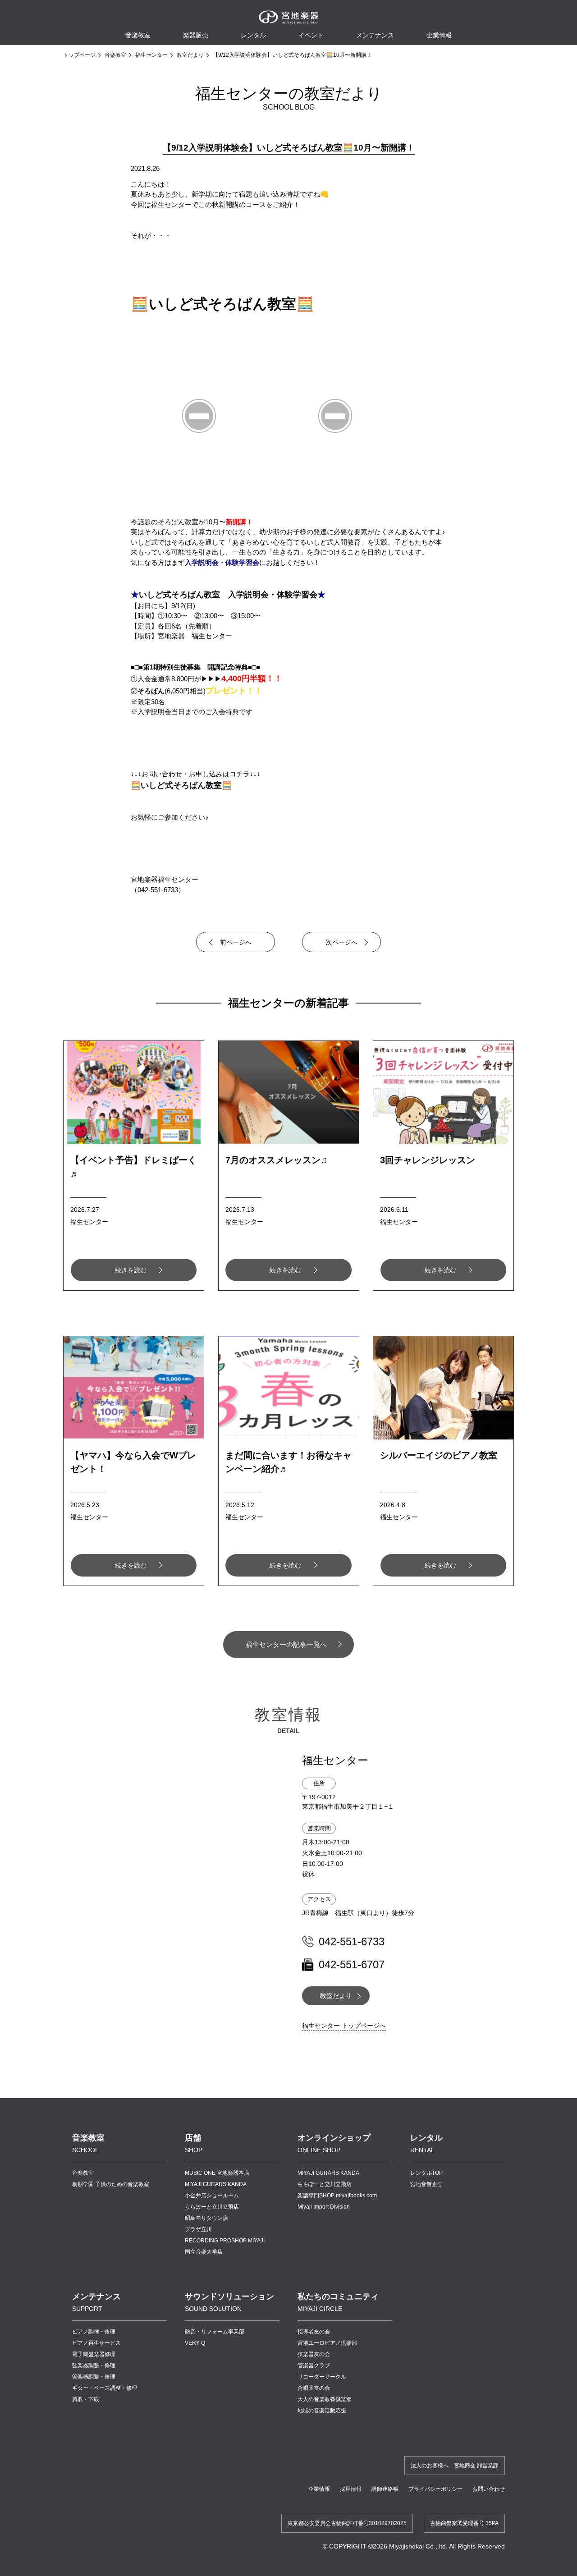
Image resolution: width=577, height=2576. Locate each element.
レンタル (253, 35)
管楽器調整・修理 (94, 2377)
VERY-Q (195, 2343)
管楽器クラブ (314, 2365)
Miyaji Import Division (324, 2207)
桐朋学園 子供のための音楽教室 (111, 2184)
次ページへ (342, 942)
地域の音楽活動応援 (322, 2411)
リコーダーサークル (322, 2377)
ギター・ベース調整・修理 (105, 2388)
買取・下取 (86, 2399)
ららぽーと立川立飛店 (212, 2207)
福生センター (151, 55)
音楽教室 (115, 55)
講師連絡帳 (385, 2489)
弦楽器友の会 (314, 2354)
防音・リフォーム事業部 (215, 2332)
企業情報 (319, 2489)
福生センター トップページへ (344, 2026)
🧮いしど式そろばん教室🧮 (222, 304)
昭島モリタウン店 (206, 2218)
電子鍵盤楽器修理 (94, 2354)
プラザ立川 (198, 2229)
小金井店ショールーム (212, 2196)
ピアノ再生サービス (96, 2343)
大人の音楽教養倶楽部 (325, 2399)
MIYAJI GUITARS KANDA (216, 2184)
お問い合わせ (489, 2489)
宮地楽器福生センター (165, 879)
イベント (311, 35)
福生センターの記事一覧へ (286, 1644)
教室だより (190, 55)
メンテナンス (375, 35)
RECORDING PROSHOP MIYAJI (225, 2241)
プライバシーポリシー (435, 2489)
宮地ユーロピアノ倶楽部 (327, 2343)
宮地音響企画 (426, 2184)
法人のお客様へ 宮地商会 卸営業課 (455, 2466)
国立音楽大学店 (204, 2252)
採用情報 (351, 2489)
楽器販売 (196, 35)
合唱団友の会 (314, 2388)
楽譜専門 (337, 2196)
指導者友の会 (314, 2332)
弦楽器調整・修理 (94, 2365)
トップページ (79, 55)
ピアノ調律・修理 (94, 2332)
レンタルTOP (426, 2173)
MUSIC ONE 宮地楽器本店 (217, 2173)
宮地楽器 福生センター (195, 636)
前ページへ (236, 942)
